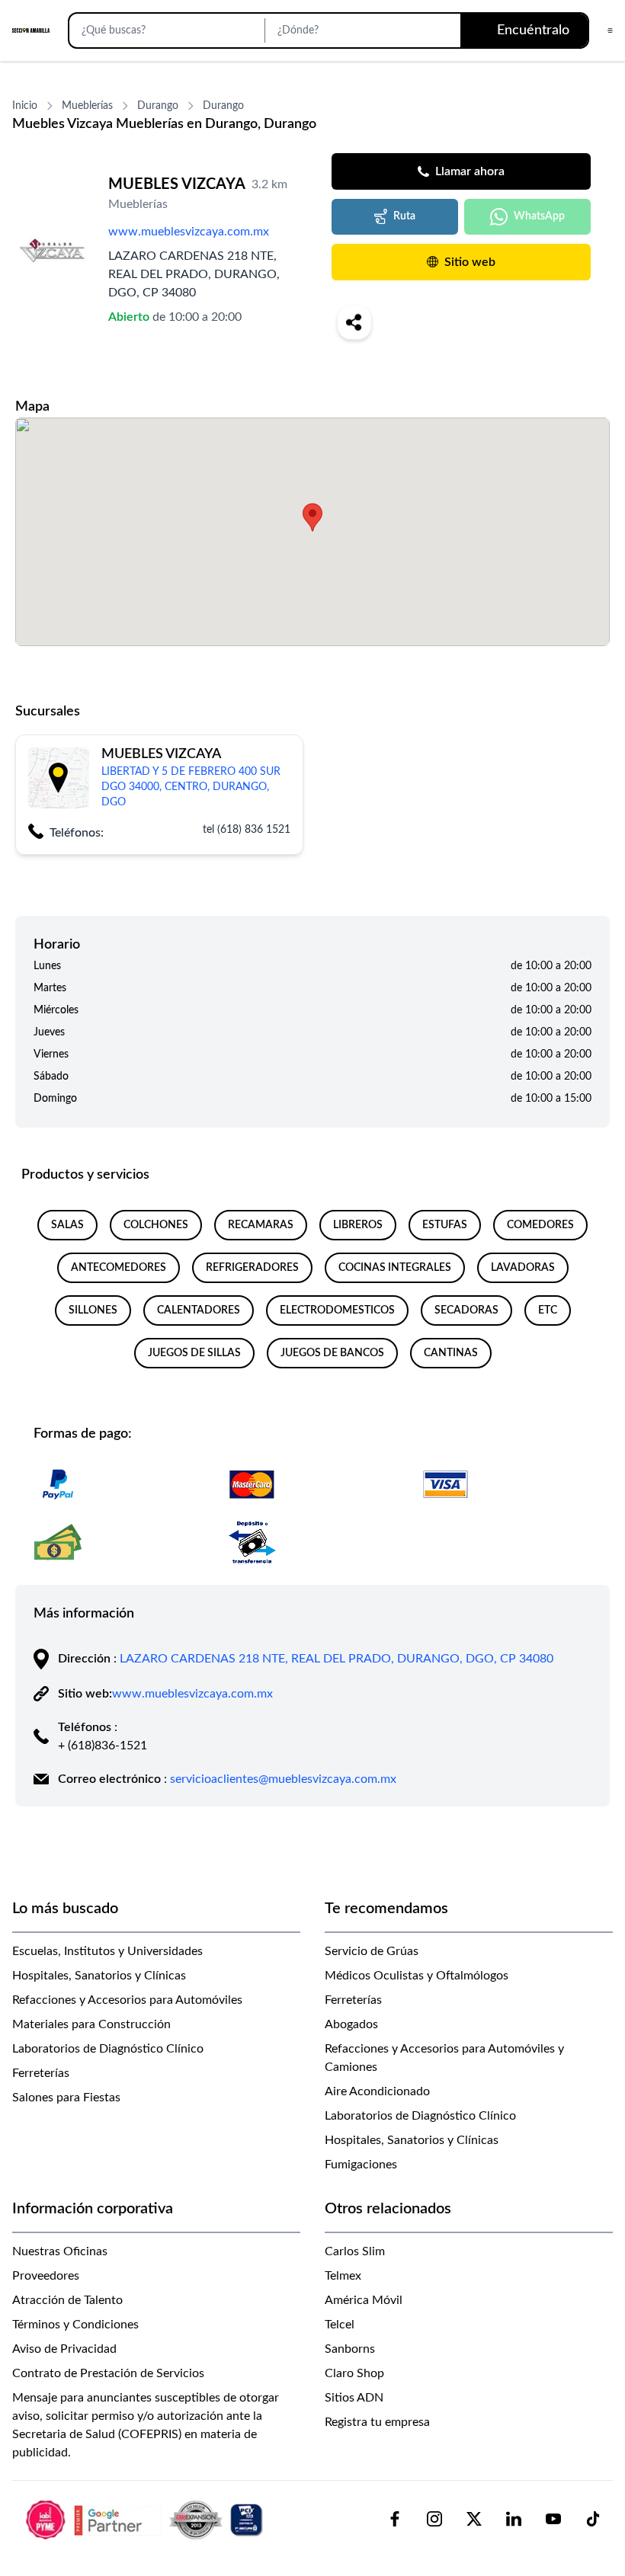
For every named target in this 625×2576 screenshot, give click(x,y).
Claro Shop (354, 2373)
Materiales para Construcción (91, 2024)
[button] (312, 517)
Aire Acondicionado (377, 2091)
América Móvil (364, 2300)
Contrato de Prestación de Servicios (108, 2373)
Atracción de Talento (67, 2300)
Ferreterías (41, 2073)
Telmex (343, 2276)
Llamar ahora (470, 171)
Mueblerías (87, 106)
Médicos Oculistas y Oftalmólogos (417, 1976)
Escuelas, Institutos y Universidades (107, 1951)
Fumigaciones (361, 2165)
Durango (158, 106)
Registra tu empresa (377, 2422)
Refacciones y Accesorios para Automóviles (127, 2000)
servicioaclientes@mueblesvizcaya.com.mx (283, 1779)
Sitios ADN (354, 2398)
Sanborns (350, 2349)
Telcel (340, 2325)
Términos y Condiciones (75, 2325)
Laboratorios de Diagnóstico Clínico (108, 2049)
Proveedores (46, 2276)
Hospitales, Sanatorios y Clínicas (99, 1976)
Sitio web (470, 262)
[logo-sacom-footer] (146, 2519)
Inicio (25, 106)
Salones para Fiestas (66, 2098)
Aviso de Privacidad (64, 2349)
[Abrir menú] (610, 30)
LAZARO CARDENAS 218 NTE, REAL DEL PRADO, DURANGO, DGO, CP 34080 (337, 1659)
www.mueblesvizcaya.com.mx (189, 232)
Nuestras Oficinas (60, 2251)
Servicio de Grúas (372, 1951)
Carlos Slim (355, 2251)
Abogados (351, 2024)
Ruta (404, 216)
